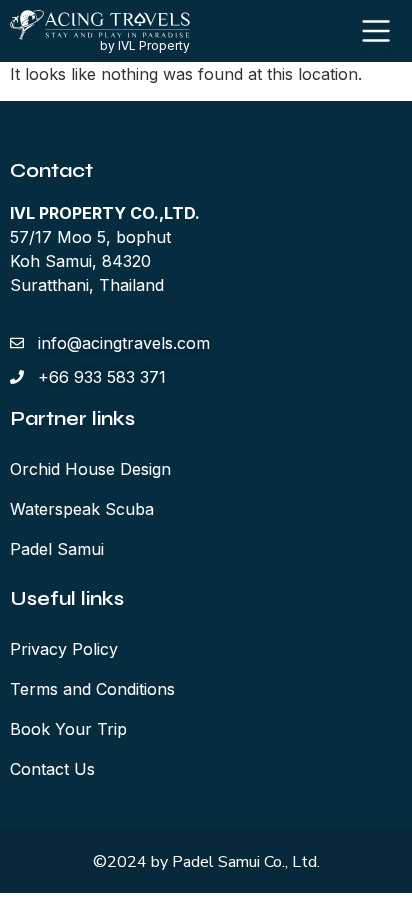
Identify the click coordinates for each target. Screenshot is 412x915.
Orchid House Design (90, 469)
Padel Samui (57, 549)
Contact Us (52, 769)
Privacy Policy (64, 649)
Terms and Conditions (92, 689)
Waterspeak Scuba (82, 509)
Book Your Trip (68, 729)
